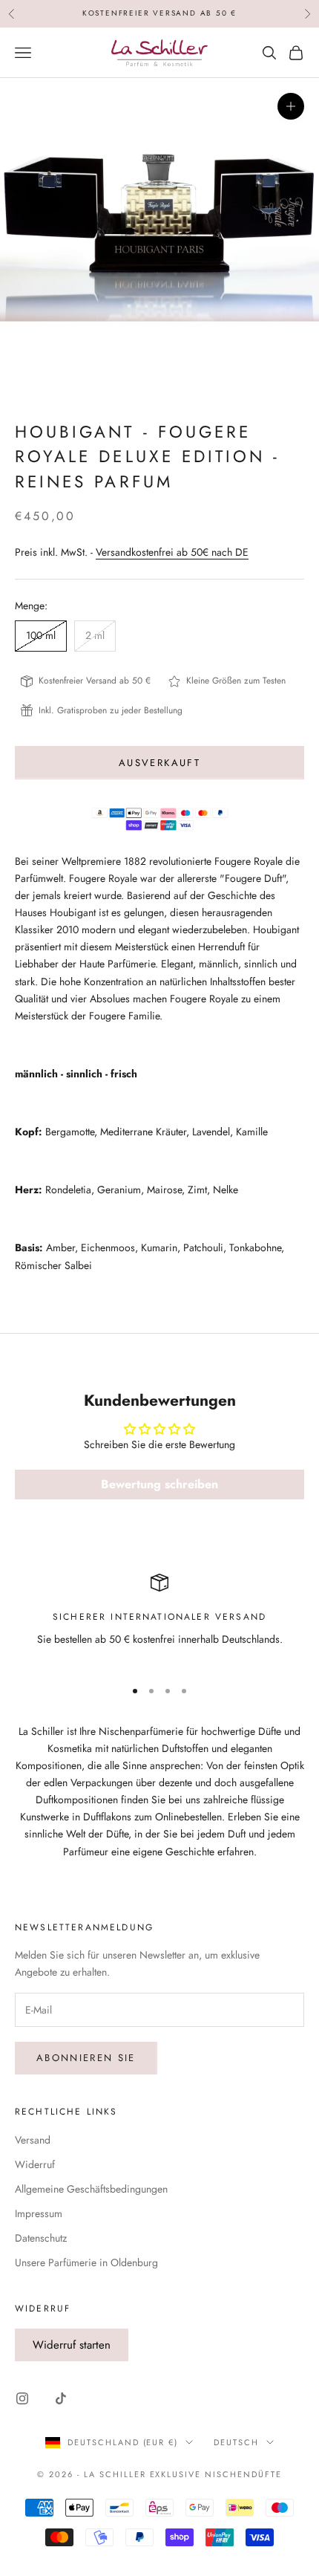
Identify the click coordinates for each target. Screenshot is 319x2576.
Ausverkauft (159, 763)
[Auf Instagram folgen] (22, 2398)
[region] (159, 1619)
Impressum (39, 2213)
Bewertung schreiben (159, 1484)
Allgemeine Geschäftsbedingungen (91, 2189)
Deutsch (236, 2442)
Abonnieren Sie (86, 2058)
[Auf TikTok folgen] (61, 2398)
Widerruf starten (72, 2345)
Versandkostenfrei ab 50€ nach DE (172, 552)
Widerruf (35, 2164)
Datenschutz (41, 2238)
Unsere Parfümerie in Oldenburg (86, 2262)
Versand (33, 2140)
